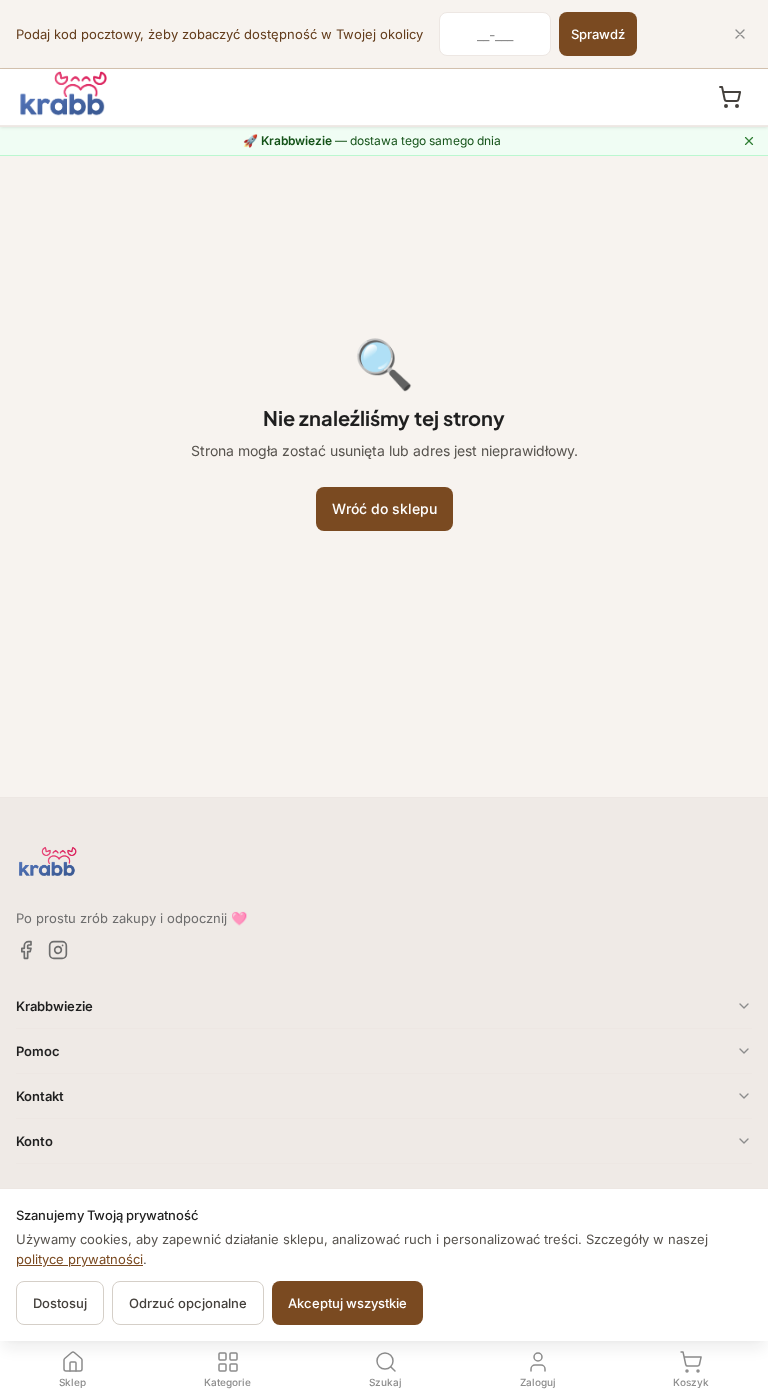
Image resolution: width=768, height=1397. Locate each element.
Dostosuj (60, 1303)
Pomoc (38, 1051)
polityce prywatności (79, 1259)
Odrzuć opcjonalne (188, 1303)
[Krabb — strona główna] (64, 94)
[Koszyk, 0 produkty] (730, 97)
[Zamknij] (740, 34)
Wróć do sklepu (384, 508)
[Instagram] (58, 950)
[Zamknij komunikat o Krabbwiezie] (749, 141)
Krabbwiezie (54, 1006)
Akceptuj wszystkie (347, 1303)
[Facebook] (26, 950)
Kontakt (40, 1096)
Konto (34, 1141)
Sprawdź (598, 34)
